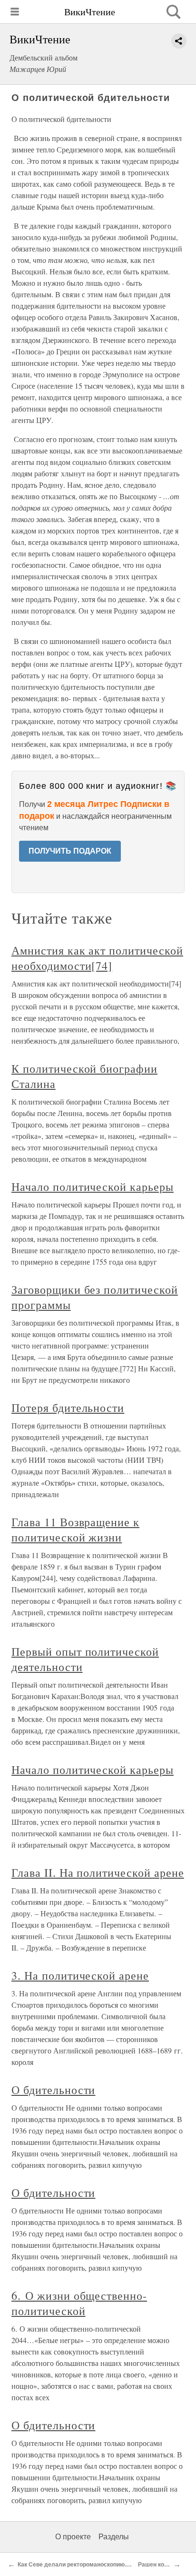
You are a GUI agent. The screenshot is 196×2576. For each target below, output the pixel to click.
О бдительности (53, 2090)
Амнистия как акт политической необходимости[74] (97, 958)
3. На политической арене (80, 1975)
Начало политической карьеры (93, 1187)
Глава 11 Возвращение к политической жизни (75, 1529)
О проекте (73, 2537)
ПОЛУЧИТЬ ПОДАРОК (70, 851)
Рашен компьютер (164, 2565)
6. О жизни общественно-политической (79, 2303)
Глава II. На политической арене (98, 1872)
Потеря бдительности (68, 1408)
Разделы (114, 2537)
